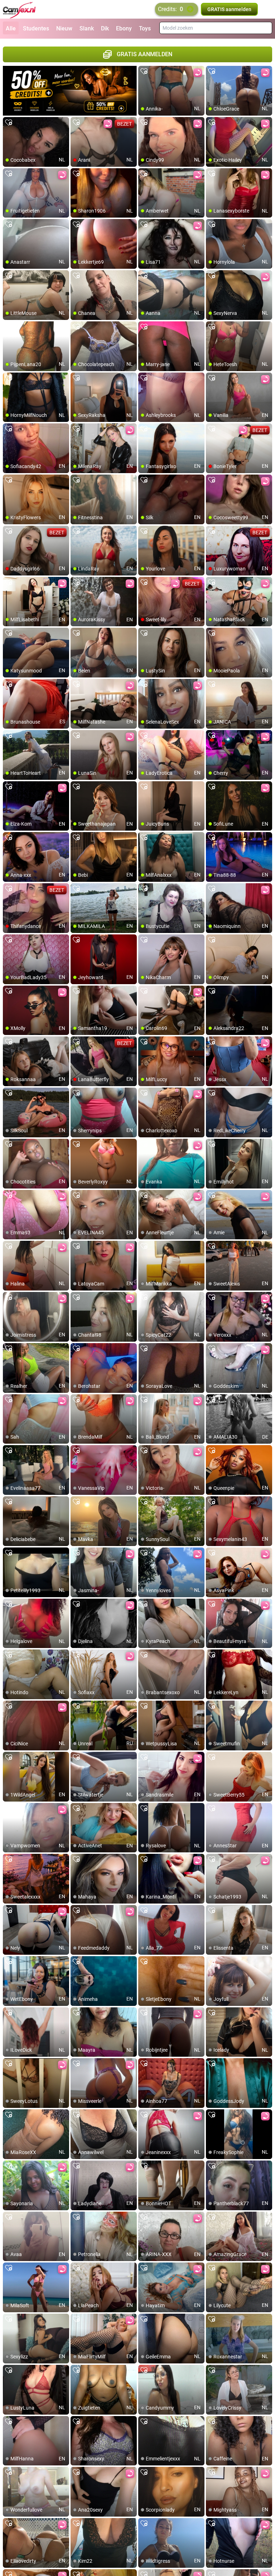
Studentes (36, 28)
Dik (105, 28)
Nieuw (64, 28)
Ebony (124, 28)
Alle (11, 28)
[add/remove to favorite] (144, 72)
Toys (145, 28)
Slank (87, 28)
